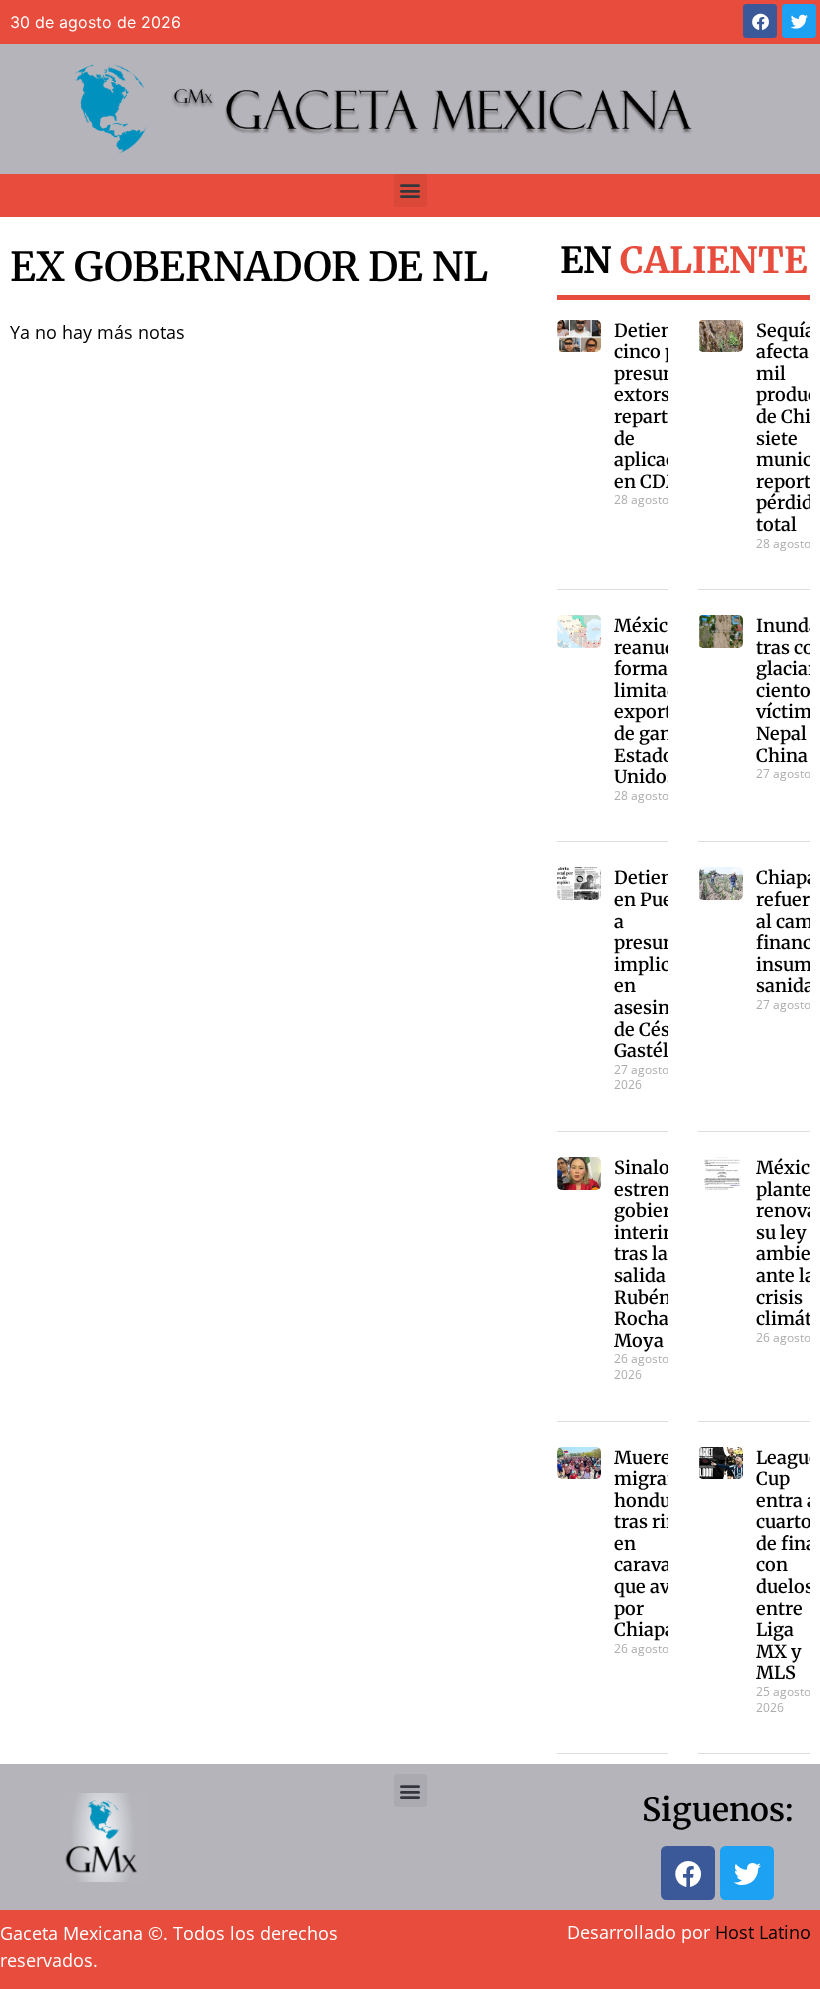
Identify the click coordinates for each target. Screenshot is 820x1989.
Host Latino (763, 1932)
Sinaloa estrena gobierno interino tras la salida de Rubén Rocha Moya (654, 1254)
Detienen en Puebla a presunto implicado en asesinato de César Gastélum (658, 964)
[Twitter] (799, 21)
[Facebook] (760, 21)
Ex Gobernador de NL (249, 267)
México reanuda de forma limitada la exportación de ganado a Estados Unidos (667, 701)
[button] (410, 190)
